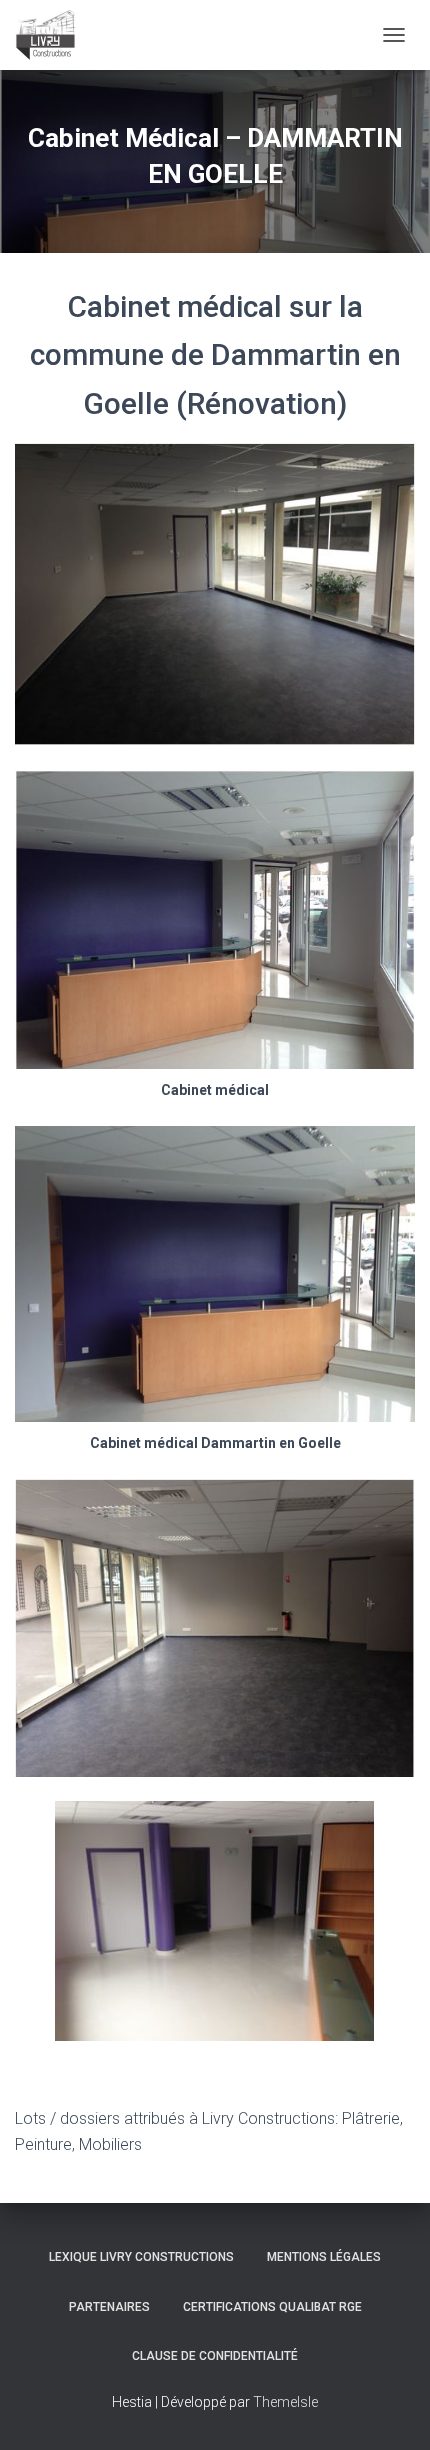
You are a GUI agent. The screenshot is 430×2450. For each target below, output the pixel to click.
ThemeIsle (285, 2402)
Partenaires (109, 2307)
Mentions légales (324, 2257)
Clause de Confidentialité (215, 2356)
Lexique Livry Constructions (141, 2257)
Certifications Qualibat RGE (272, 2307)
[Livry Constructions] (53, 35)
